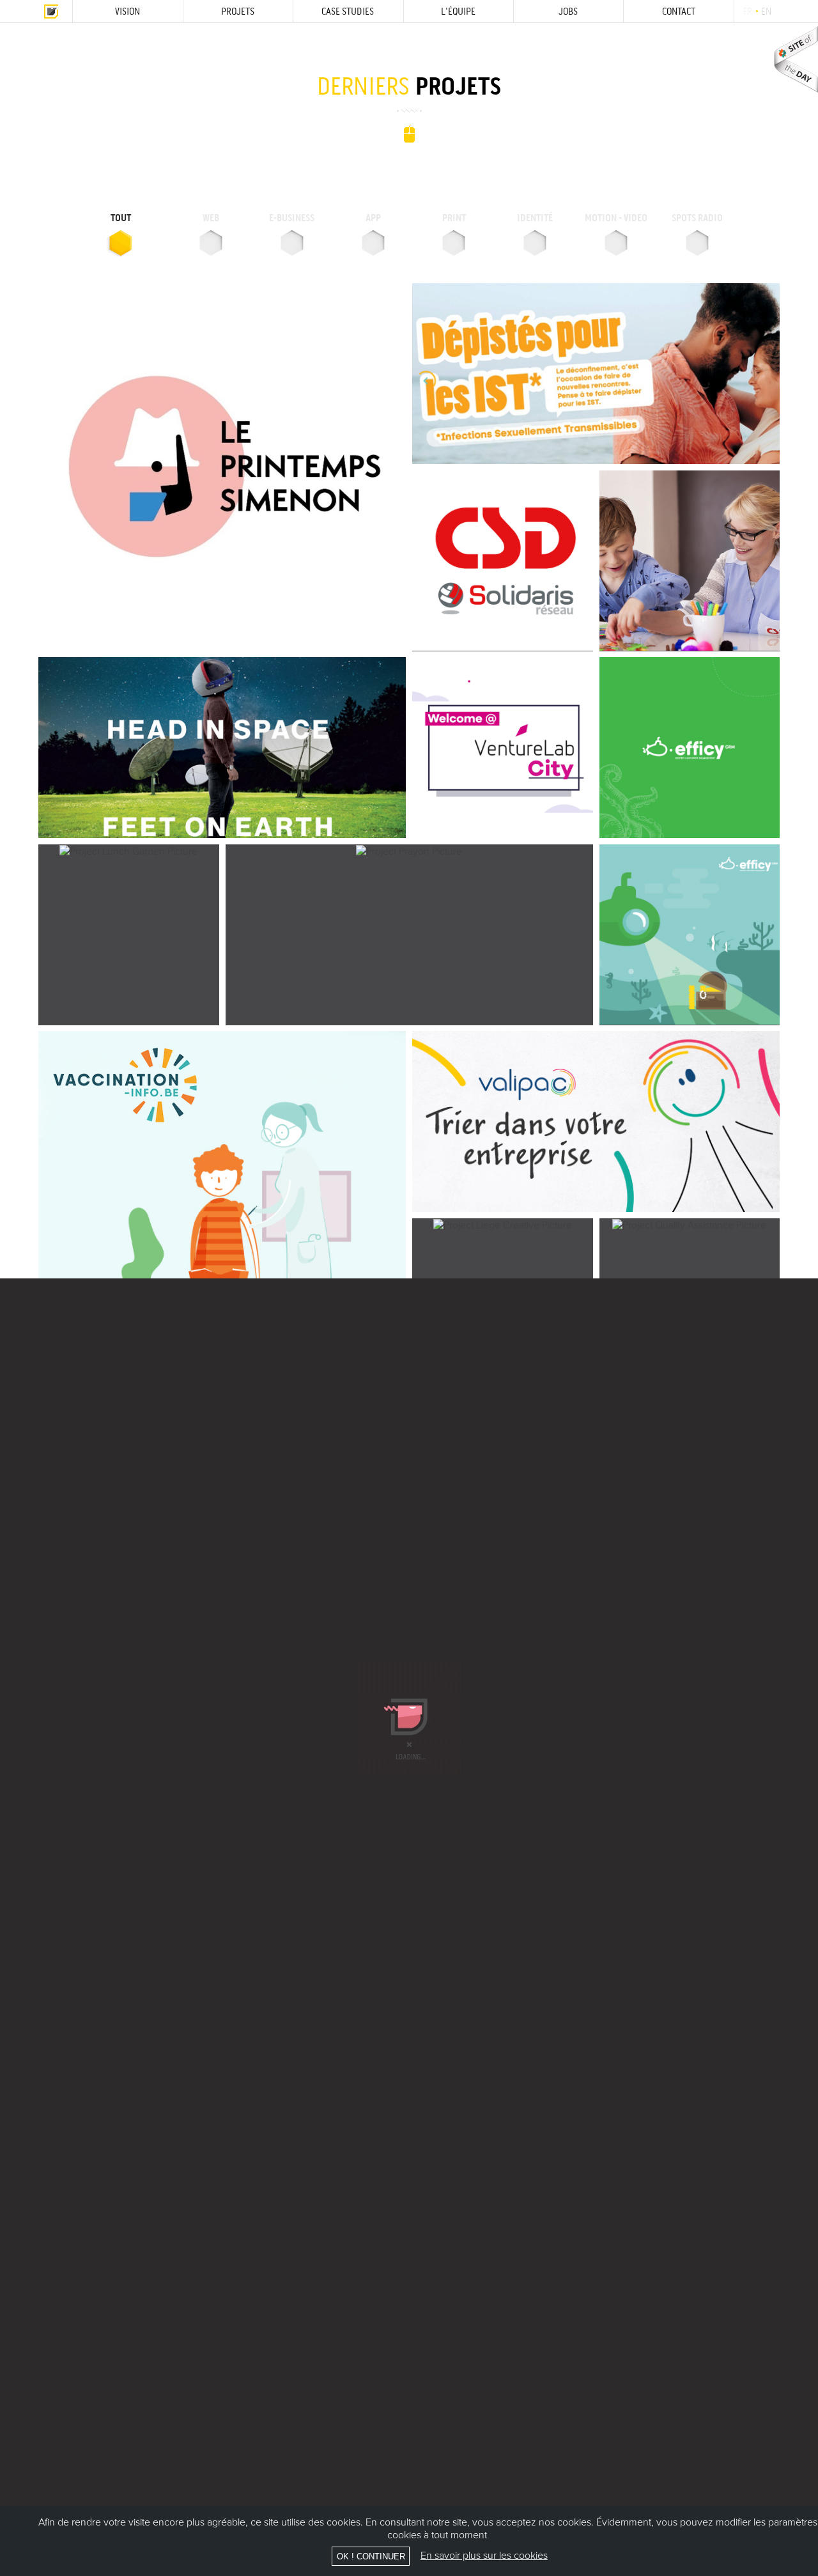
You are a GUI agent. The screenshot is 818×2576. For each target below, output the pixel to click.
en (766, 11)
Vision (127, 11)
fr (747, 11)
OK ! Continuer (371, 2557)
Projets (238, 11)
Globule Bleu (51, 11)
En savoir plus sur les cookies (484, 2556)
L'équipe (458, 11)
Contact (679, 11)
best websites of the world (796, 59)
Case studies (348, 11)
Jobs (568, 11)
